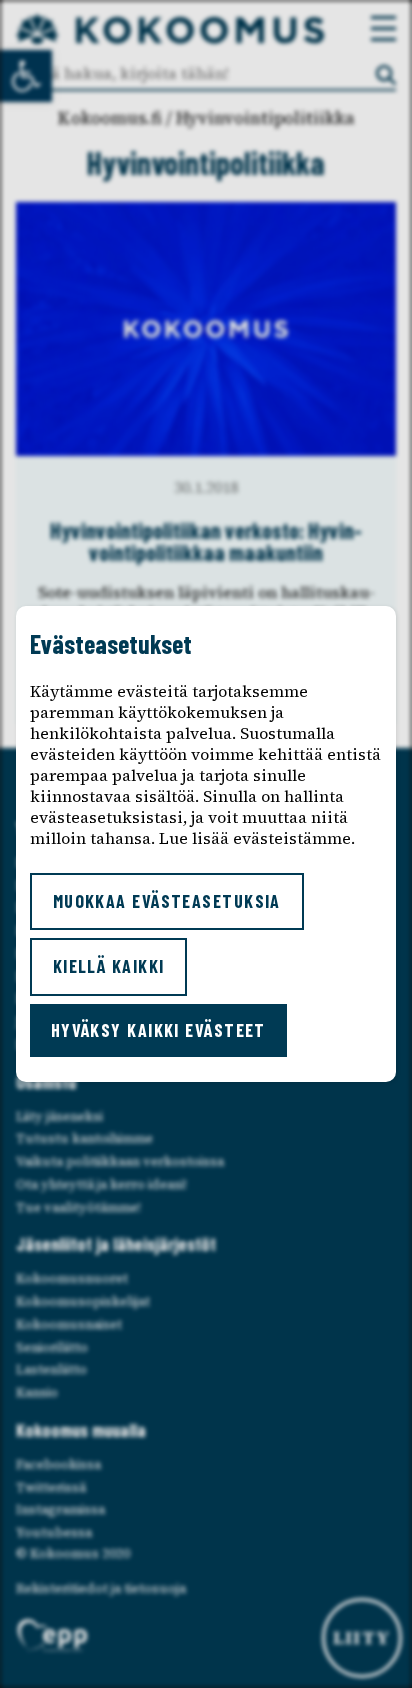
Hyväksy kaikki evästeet (158, 1030)
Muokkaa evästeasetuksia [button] (167, 901)
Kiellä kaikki (109, 966)
